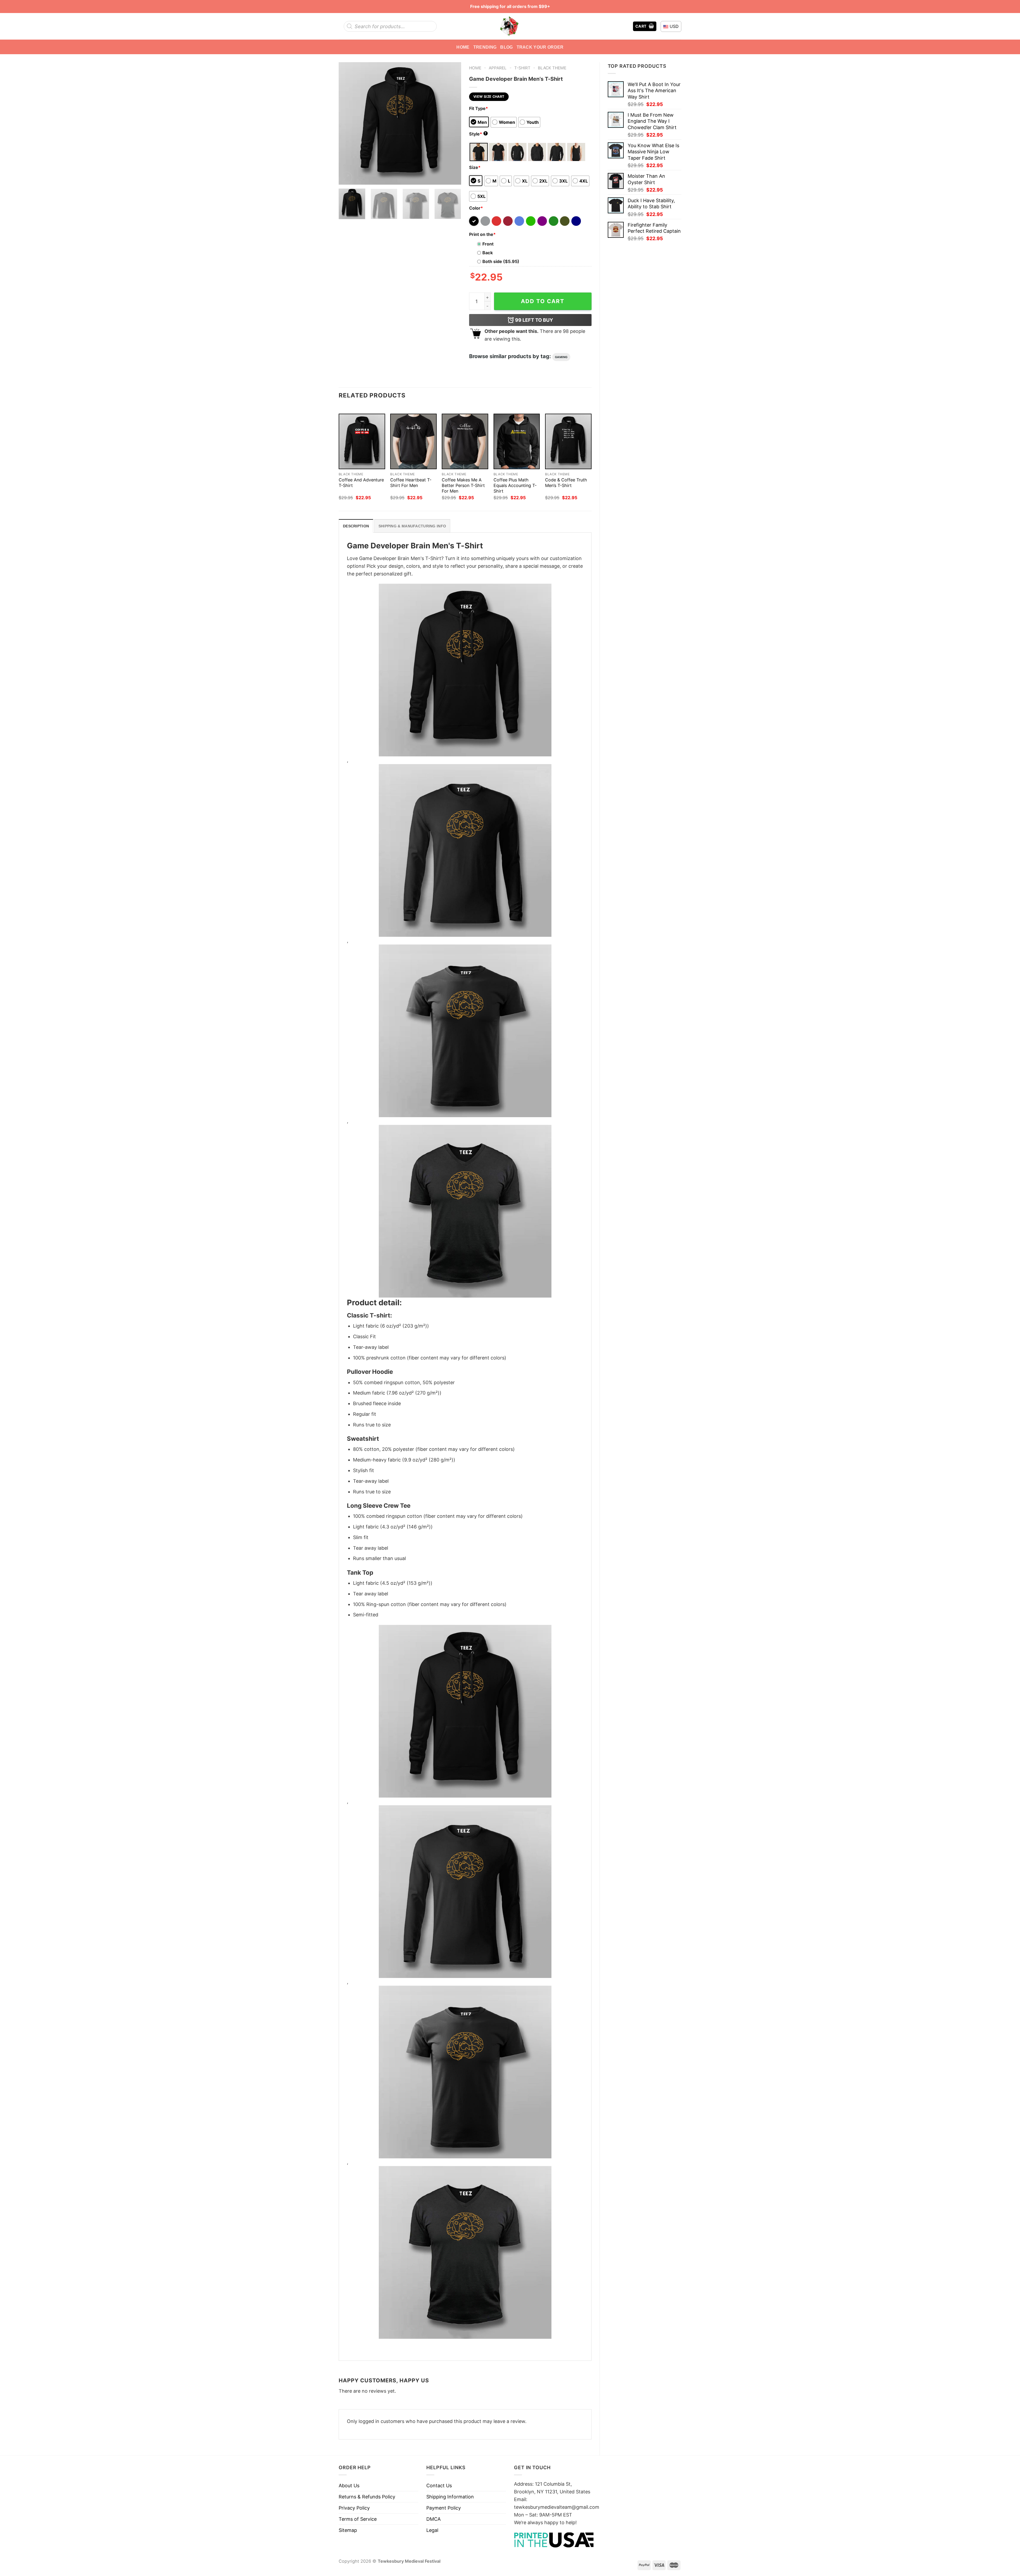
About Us (349, 2486)
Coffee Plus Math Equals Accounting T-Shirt (515, 485)
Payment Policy (444, 2508)
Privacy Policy (354, 2508)
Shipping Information (450, 2497)
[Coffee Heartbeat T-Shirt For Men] (413, 441)
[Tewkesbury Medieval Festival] (510, 26)
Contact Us (439, 2486)
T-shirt (522, 68)
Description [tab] (356, 526)
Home (463, 47)
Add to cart (543, 301)
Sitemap (348, 2530)
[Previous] (348, 123)
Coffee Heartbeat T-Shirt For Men (411, 483)
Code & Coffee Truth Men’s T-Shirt (566, 483)
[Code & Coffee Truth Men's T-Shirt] (568, 441)
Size (475, 167)
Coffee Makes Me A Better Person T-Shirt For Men (463, 485)
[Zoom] (346, 177)
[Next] (452, 123)
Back (488, 253)
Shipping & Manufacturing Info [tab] (412, 526)
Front (488, 244)
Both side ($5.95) (501, 261)
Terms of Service (358, 2519)
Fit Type (479, 108)
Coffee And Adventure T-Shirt (361, 483)
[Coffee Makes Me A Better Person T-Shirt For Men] (465, 441)
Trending (485, 47)
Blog (506, 47)
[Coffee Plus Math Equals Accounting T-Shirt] (517, 441)
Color (476, 208)
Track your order (540, 47)
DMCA (433, 2519)
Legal (432, 2530)
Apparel (498, 68)
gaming (561, 357)
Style (478, 134)
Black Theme (552, 68)
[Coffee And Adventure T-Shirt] (362, 441)
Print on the (482, 234)
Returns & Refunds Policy (367, 2497)
